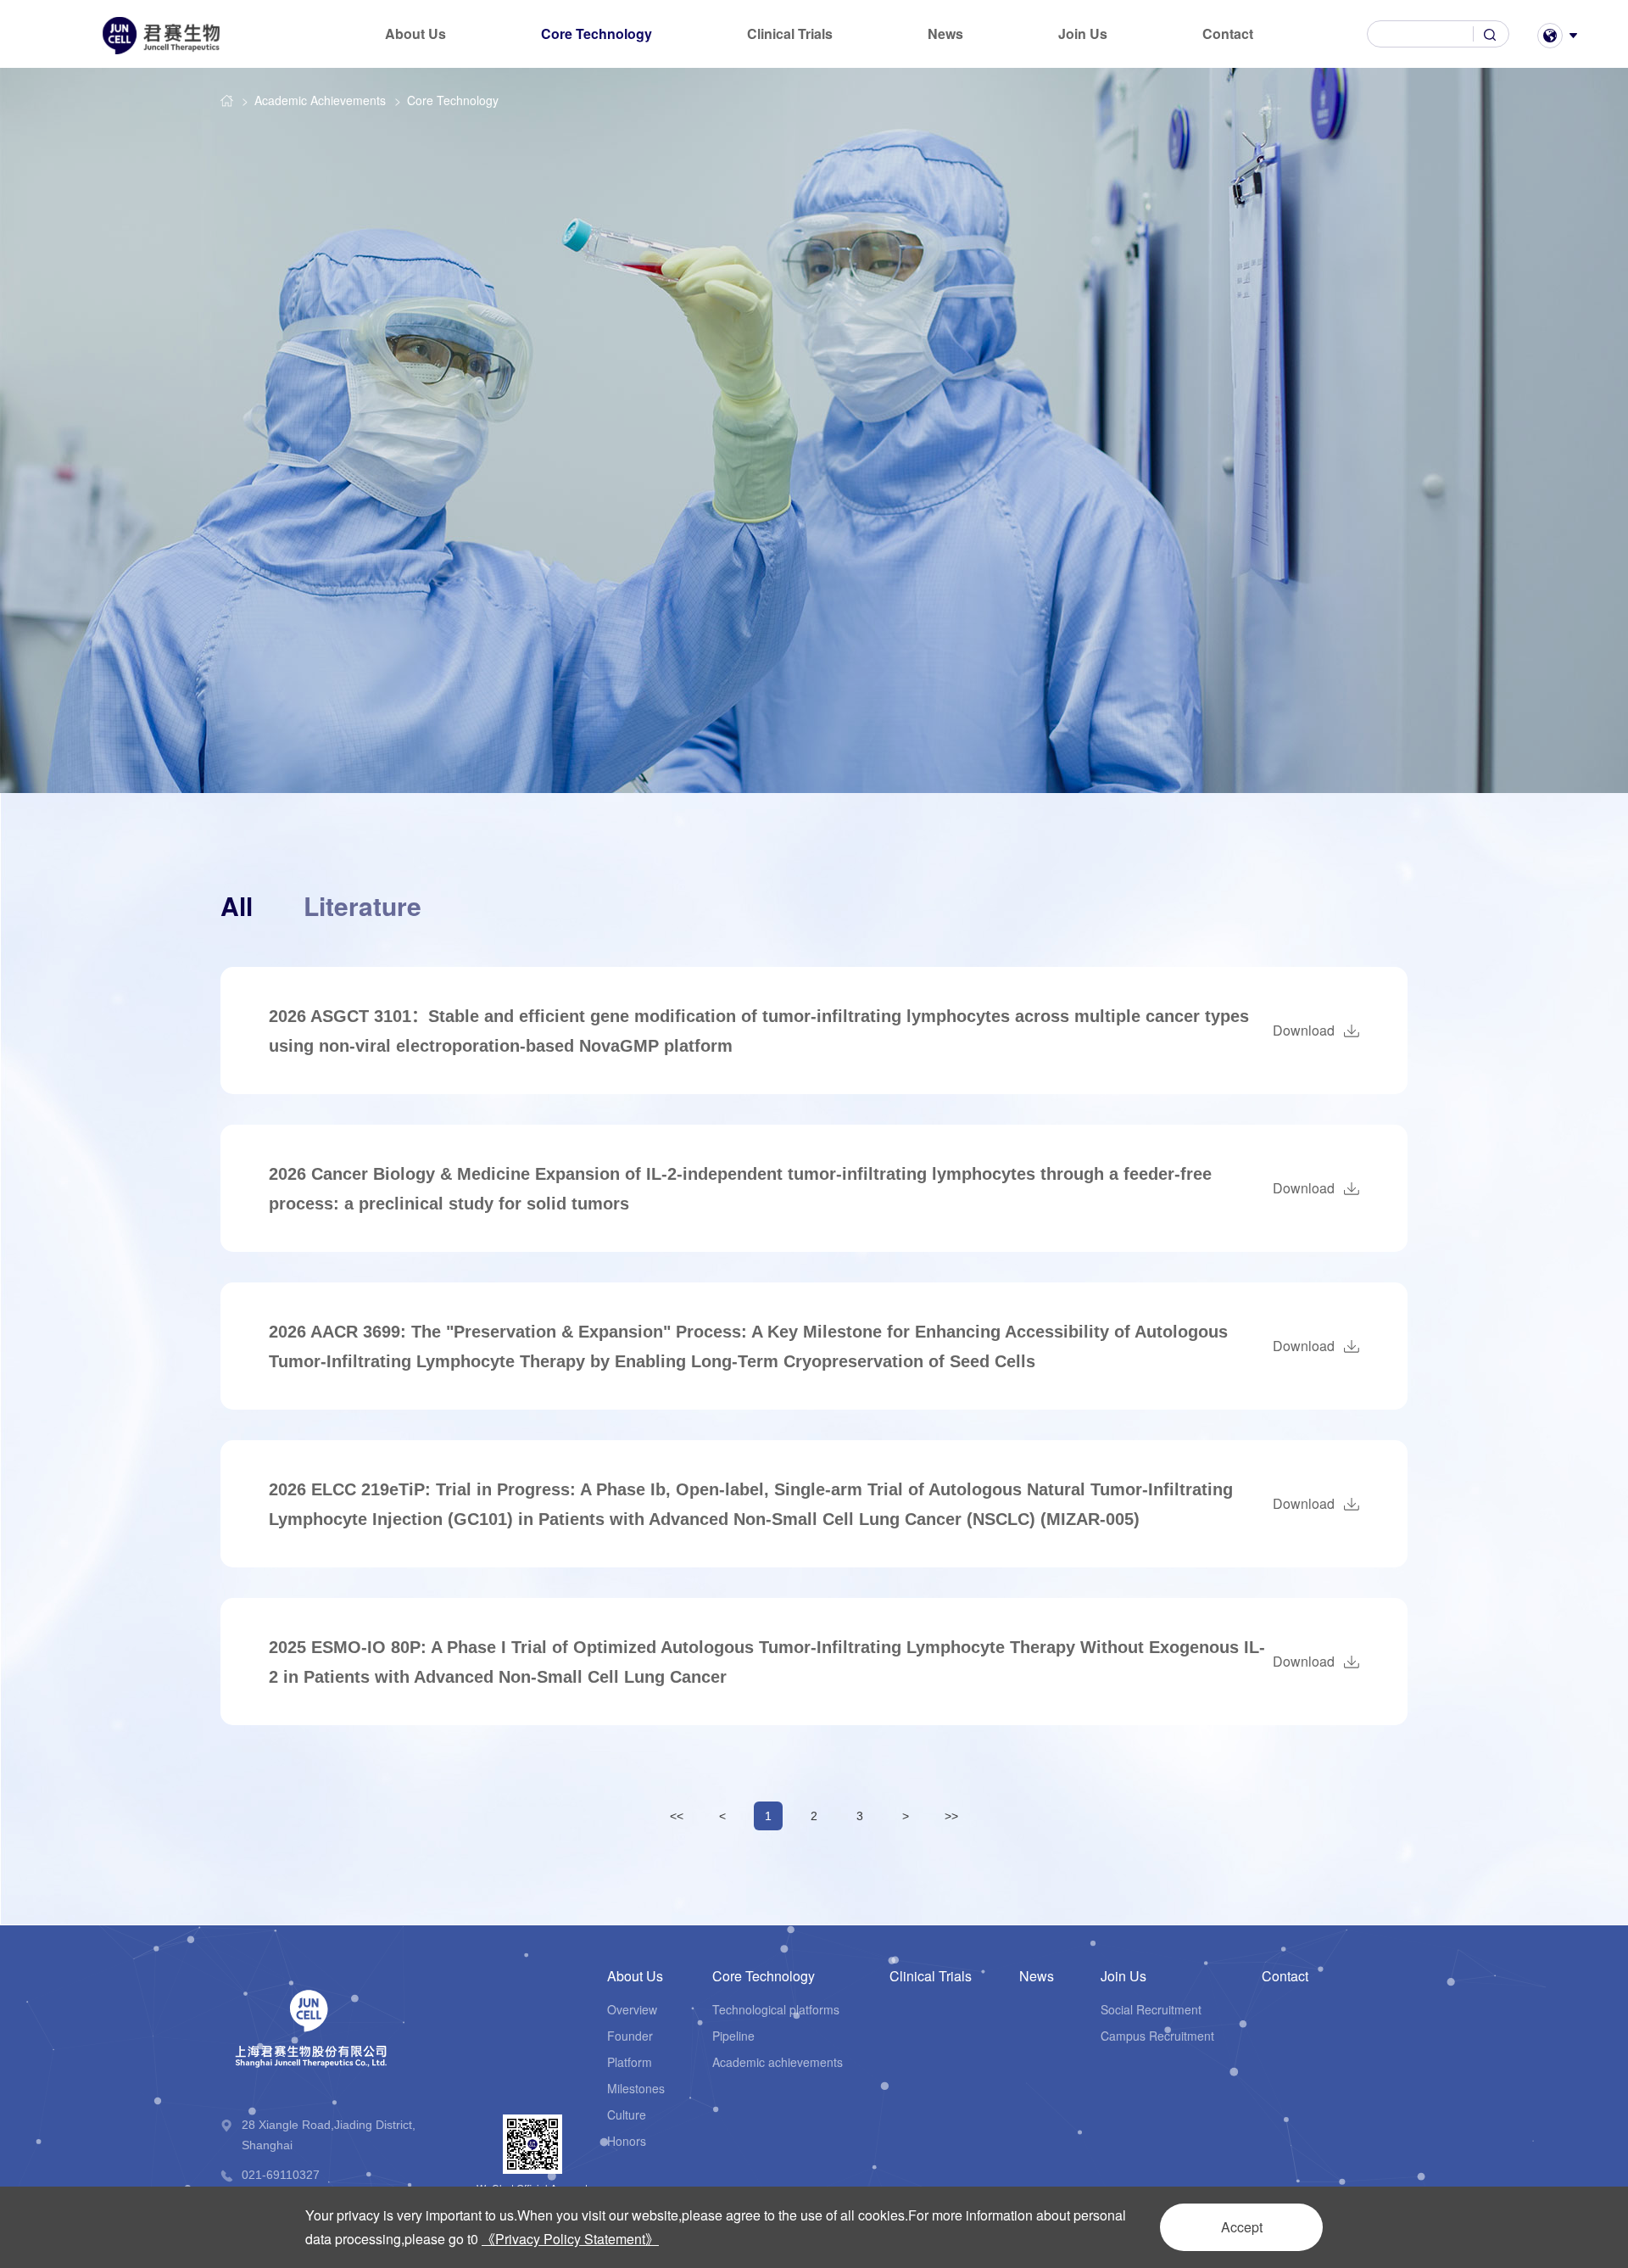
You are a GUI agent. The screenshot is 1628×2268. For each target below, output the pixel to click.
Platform (630, 2062)
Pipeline (733, 2036)
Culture (627, 2114)
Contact (1228, 34)
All (237, 905)
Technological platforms (776, 2009)
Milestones (636, 2088)
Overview (632, 2009)
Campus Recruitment (1157, 2036)
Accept (1242, 2227)
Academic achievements (778, 2062)
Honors (627, 2141)
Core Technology (597, 34)
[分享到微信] (1388, 2175)
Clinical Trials (790, 34)
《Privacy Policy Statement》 (570, 2239)
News (945, 34)
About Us (415, 34)
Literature (362, 905)
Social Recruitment (1151, 2009)
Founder (630, 2036)
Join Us (1083, 34)
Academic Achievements (320, 100)
